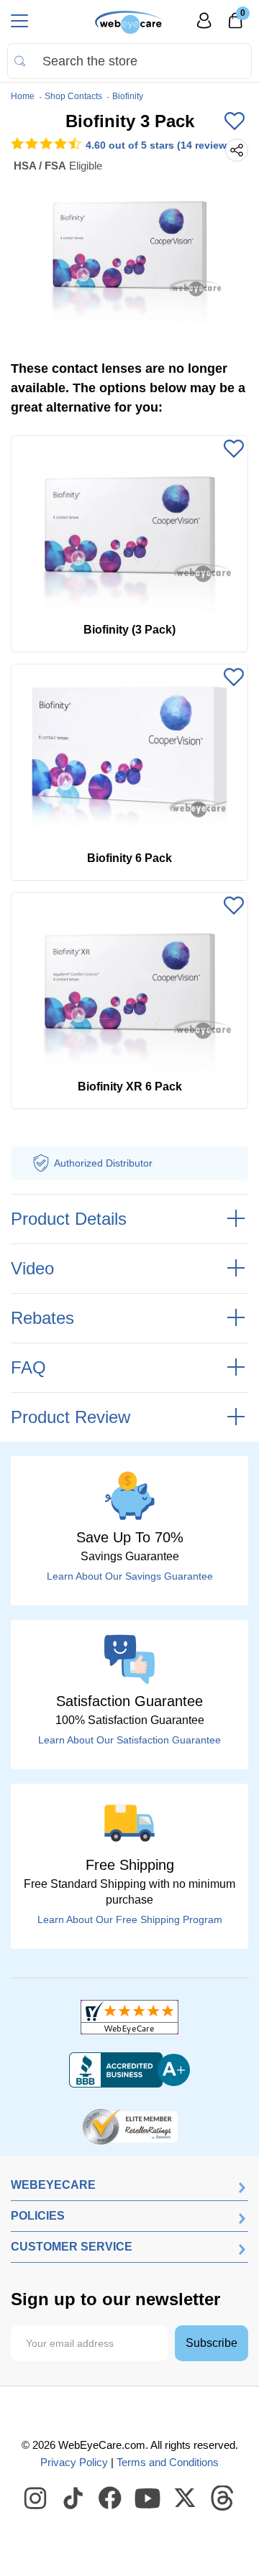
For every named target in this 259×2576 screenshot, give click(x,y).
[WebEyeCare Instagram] (36, 2498)
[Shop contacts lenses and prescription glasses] (129, 22)
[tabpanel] (129, 249)
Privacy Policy (74, 2462)
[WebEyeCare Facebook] (111, 2498)
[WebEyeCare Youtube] (148, 2498)
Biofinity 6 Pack (129, 858)
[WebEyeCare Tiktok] (73, 2498)
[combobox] (129, 61)
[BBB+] (129, 2070)
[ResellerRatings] (130, 2126)
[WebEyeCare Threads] (223, 2498)
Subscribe (212, 2343)
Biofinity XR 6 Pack (130, 1087)
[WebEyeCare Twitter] (186, 2498)
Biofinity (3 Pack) (129, 630)
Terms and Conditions (168, 2462)
